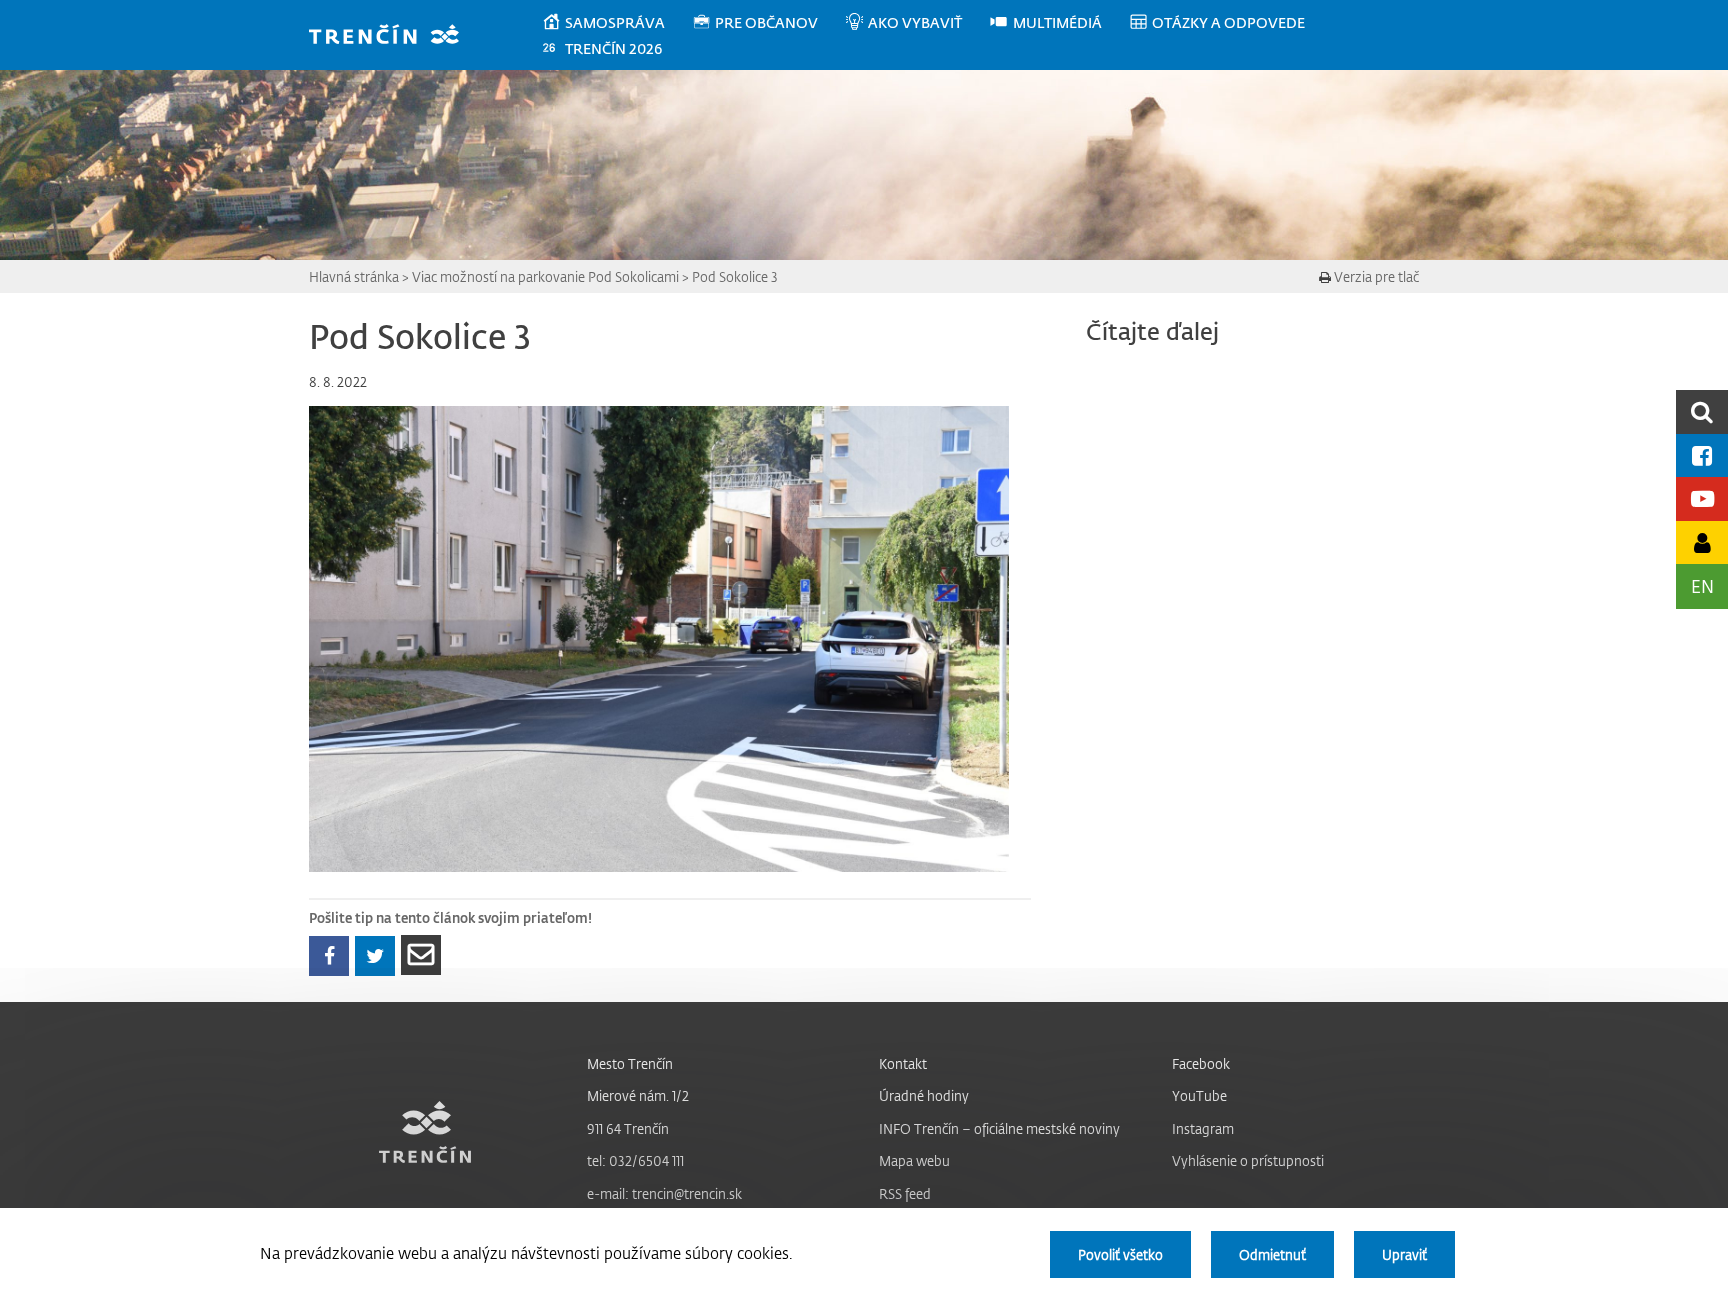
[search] (1702, 411)
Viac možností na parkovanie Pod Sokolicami (545, 276)
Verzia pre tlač (1375, 276)
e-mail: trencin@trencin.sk (664, 1193)
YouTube (1199, 1095)
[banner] (393, 36)
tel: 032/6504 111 (635, 1160)
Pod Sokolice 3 (735, 276)
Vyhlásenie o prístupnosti (1248, 1160)
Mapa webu (914, 1160)
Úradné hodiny (924, 1095)
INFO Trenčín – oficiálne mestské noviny (999, 1128)
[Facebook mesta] (1702, 455)
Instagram (1203, 1128)
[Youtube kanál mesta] (1702, 498)
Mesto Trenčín (630, 1063)
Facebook (1201, 1063)
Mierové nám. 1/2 (638, 1095)
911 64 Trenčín (628, 1128)
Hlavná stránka (354, 276)
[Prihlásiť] (1702, 542)
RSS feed (905, 1193)
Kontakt (903, 1063)
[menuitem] (616, 23)
